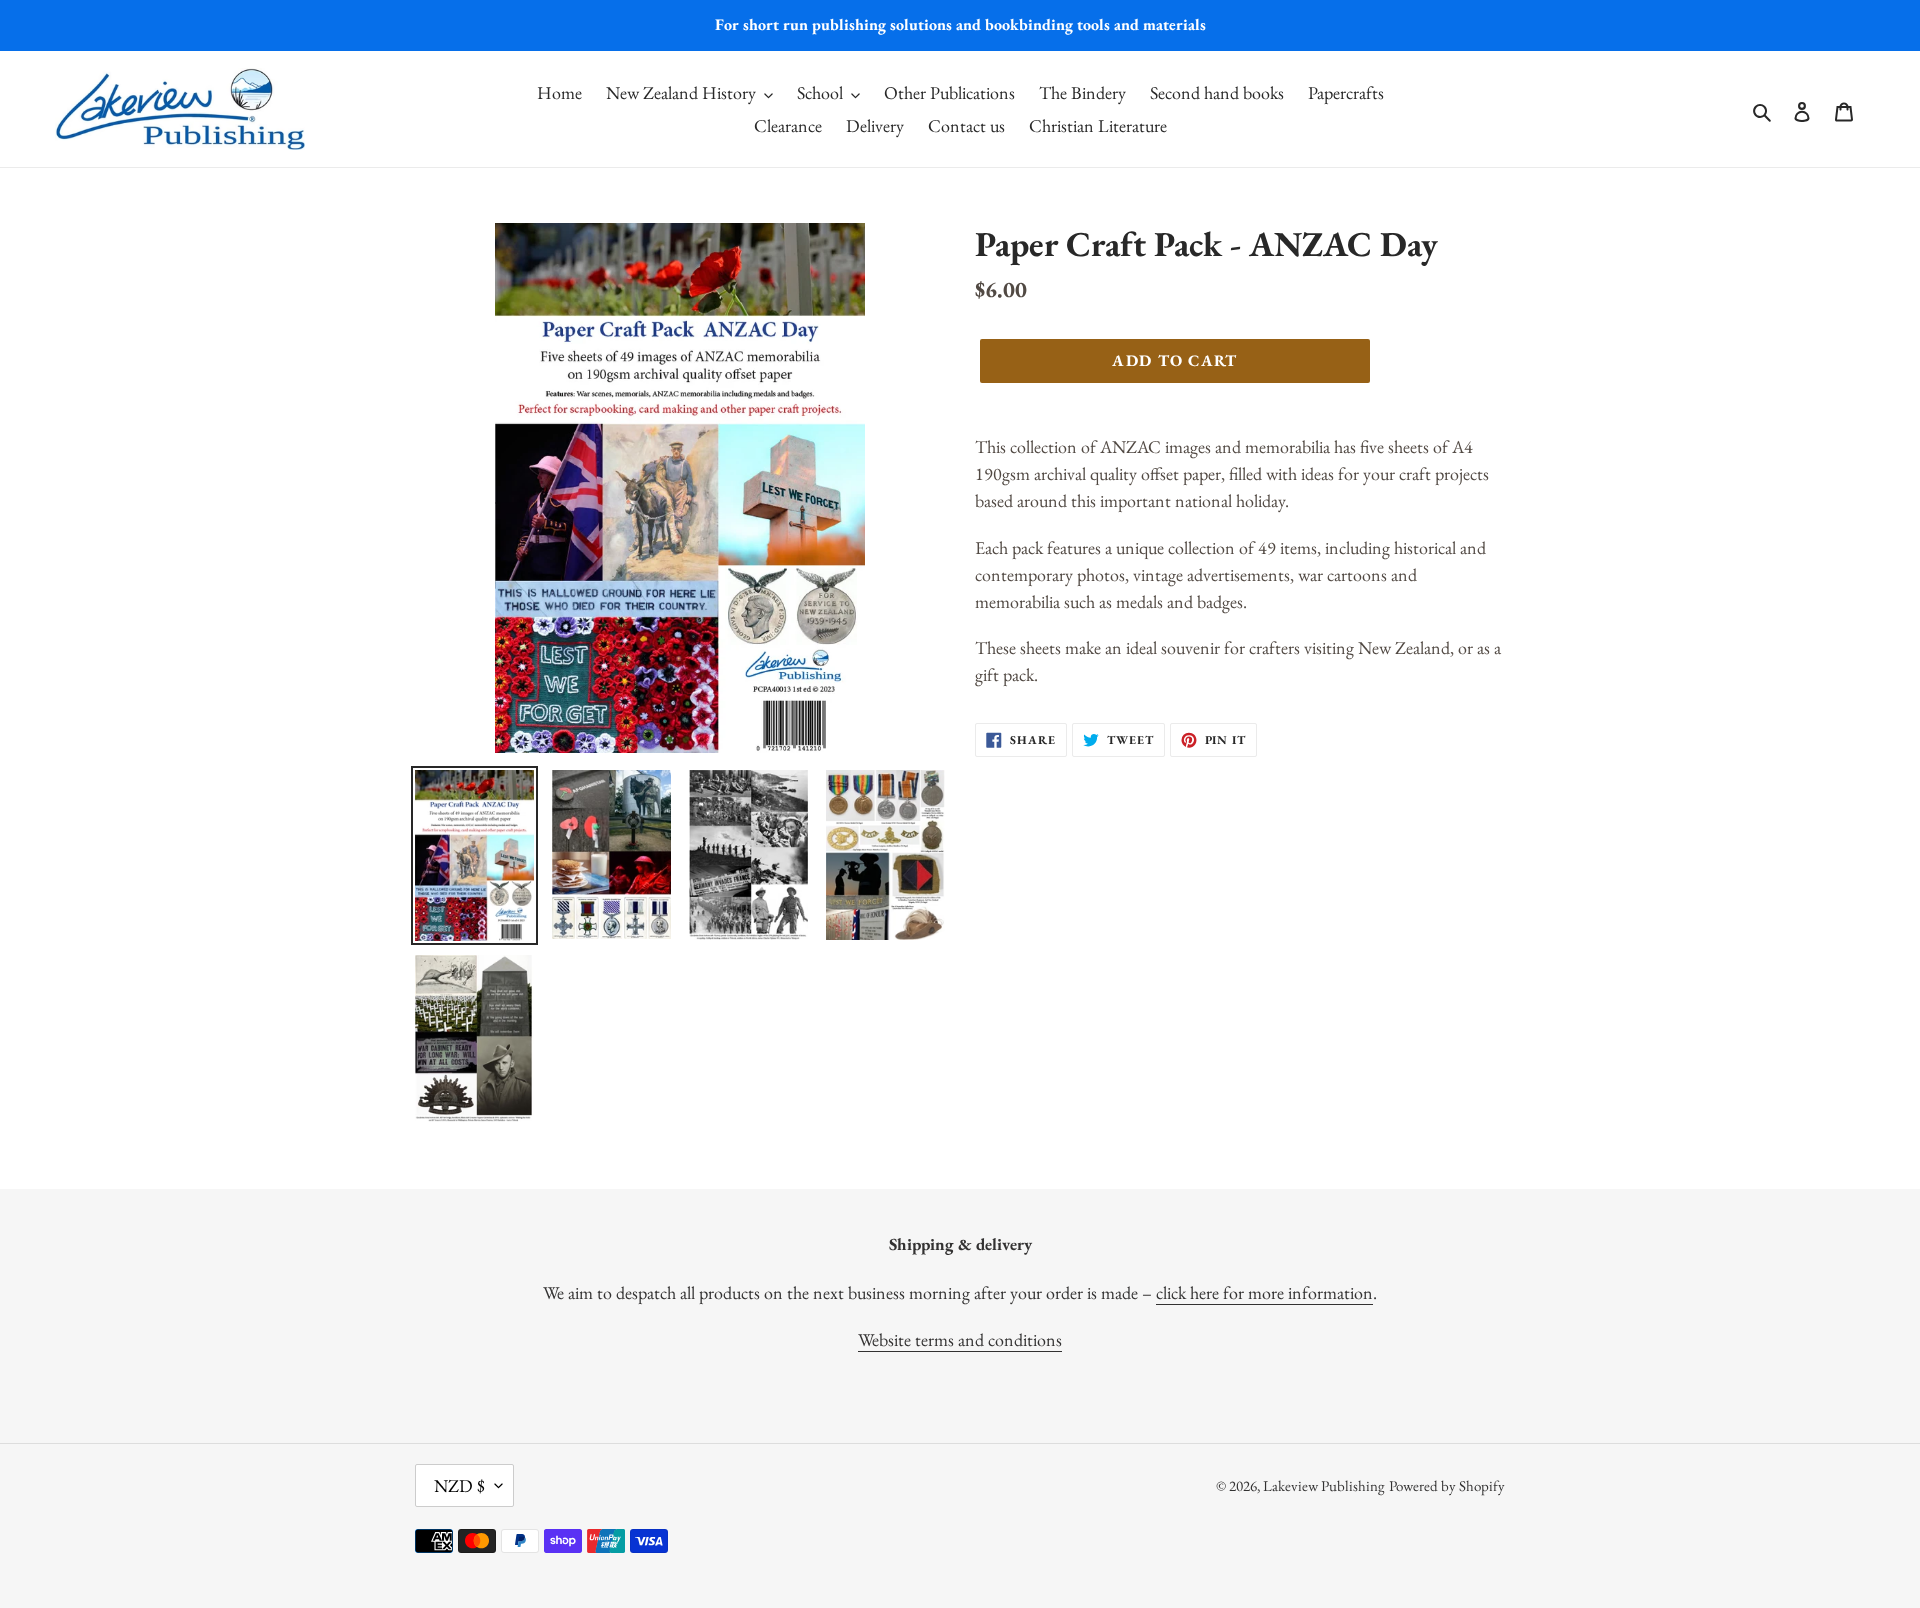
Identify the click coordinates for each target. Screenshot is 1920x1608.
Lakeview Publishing (1324, 1485)
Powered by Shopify (1447, 1485)
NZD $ (459, 1485)
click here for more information (1264, 1292)
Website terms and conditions (960, 1339)
